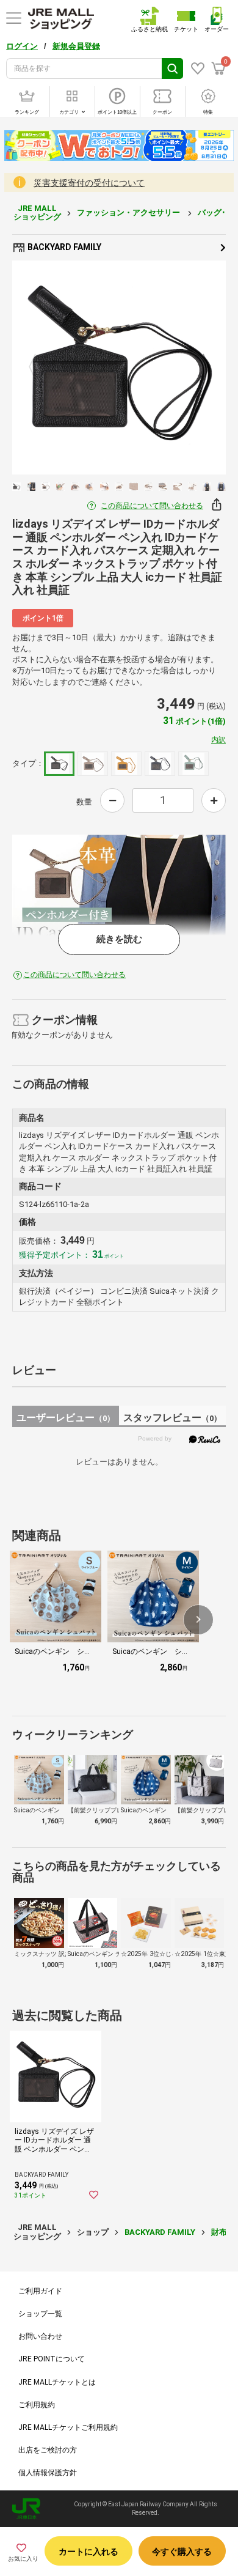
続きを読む (119, 939)
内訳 (218, 740)
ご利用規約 (37, 2405)
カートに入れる (88, 2552)
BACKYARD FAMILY (63, 247)
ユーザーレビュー (66, 1418)
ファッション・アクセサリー (129, 212)
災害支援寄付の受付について (89, 183)
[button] (198, 1620)
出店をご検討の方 (48, 2450)
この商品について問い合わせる (152, 506)
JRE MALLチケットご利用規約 (68, 2427)
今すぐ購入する (182, 2552)
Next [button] (199, 367)
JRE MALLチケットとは (57, 2382)
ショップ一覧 (40, 2314)
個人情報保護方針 (48, 2473)
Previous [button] (40, 367)
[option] (119, 367)
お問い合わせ (40, 2336)
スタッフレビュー (172, 1418)
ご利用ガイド (40, 2291)
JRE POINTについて (52, 2359)
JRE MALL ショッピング (37, 212)
